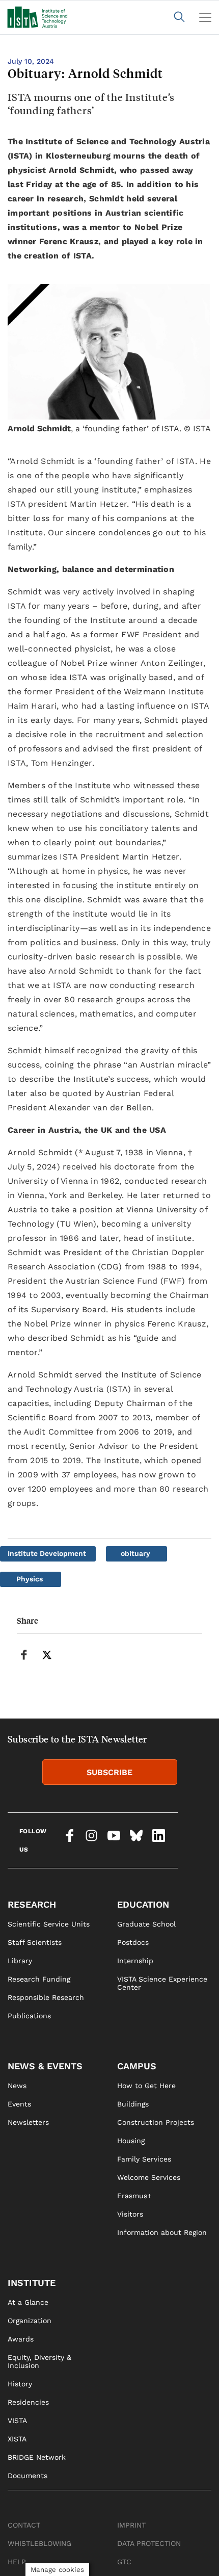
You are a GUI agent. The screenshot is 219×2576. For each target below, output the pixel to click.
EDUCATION (143, 1904)
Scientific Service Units (49, 1924)
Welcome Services (149, 2177)
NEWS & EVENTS (45, 2066)
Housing (131, 2141)
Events (19, 2104)
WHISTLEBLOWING (39, 2543)
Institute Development (47, 1553)
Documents (28, 2476)
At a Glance (28, 2302)
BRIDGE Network (37, 2457)
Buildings (133, 2104)
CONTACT (24, 2525)
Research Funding (39, 1979)
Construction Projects (156, 2122)
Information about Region (162, 2232)
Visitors (130, 2214)
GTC (124, 2562)
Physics (30, 1579)
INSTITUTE (32, 2283)
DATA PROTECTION (149, 2543)
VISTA (17, 2421)
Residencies (28, 2402)
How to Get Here (146, 2086)
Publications (29, 2016)
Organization (30, 2321)
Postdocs (133, 1942)
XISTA (17, 2439)
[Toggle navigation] (205, 17)
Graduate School (146, 1924)
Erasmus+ (134, 2196)
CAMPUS (137, 2066)
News (17, 2086)
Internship (135, 1961)
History (20, 2384)
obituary (135, 1553)
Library (20, 1961)
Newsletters (28, 2122)
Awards (21, 2339)
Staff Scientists (35, 1942)
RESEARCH (32, 1904)
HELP (17, 2562)
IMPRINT (131, 2525)
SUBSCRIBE (109, 1772)
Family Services (144, 2159)
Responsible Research (46, 1997)
